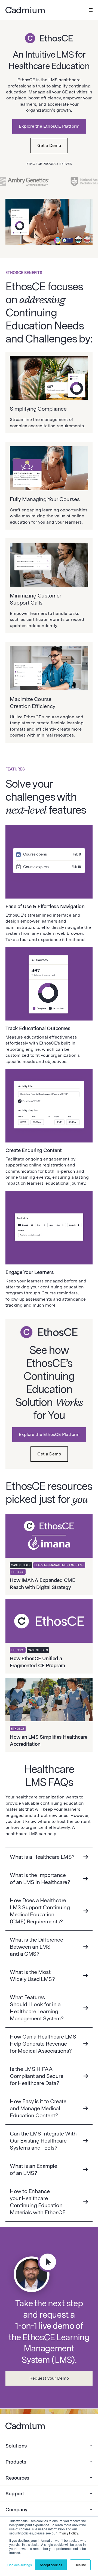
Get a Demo (49, 145)
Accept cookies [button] (51, 2565)
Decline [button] (80, 2565)
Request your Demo (49, 2378)
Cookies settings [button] (20, 2565)
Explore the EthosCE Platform (49, 126)
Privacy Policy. (68, 2533)
